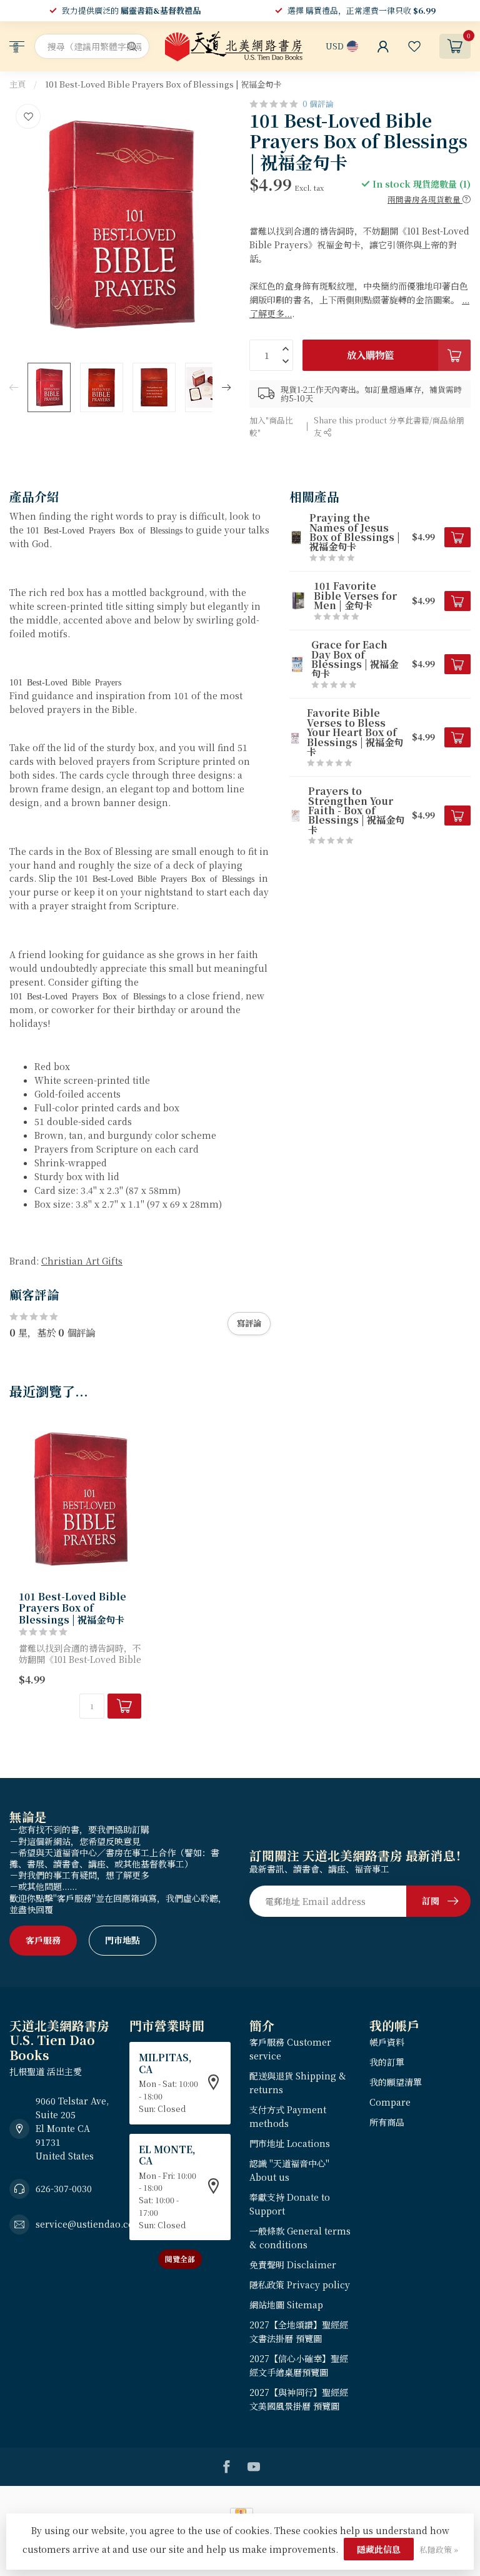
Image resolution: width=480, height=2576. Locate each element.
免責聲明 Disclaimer (293, 2265)
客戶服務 (43, 1940)
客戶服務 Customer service (290, 2049)
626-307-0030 (64, 2188)
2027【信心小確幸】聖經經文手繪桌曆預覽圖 (299, 2365)
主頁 (17, 84)
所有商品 (387, 2122)
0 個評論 (318, 104)
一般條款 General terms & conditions (300, 2238)
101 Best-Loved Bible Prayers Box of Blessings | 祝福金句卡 (163, 84)
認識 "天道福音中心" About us (289, 2170)
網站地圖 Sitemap (286, 2305)
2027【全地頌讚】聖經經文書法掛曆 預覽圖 (299, 2331)
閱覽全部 (180, 2259)
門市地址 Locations (290, 2143)
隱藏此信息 (379, 2549)
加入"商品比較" (271, 426)
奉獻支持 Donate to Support (290, 2204)
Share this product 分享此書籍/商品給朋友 (389, 426)
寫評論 (249, 1323)
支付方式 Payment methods (288, 2116)
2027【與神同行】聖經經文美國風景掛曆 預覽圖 (299, 2399)
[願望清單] (414, 46)
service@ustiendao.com (89, 2224)
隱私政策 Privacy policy (300, 2285)
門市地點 (122, 1940)
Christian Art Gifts (82, 1261)
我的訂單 (387, 2062)
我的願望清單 (396, 2082)
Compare (390, 2102)
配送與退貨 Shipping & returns (298, 2083)
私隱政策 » (439, 2549)
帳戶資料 (387, 2042)
